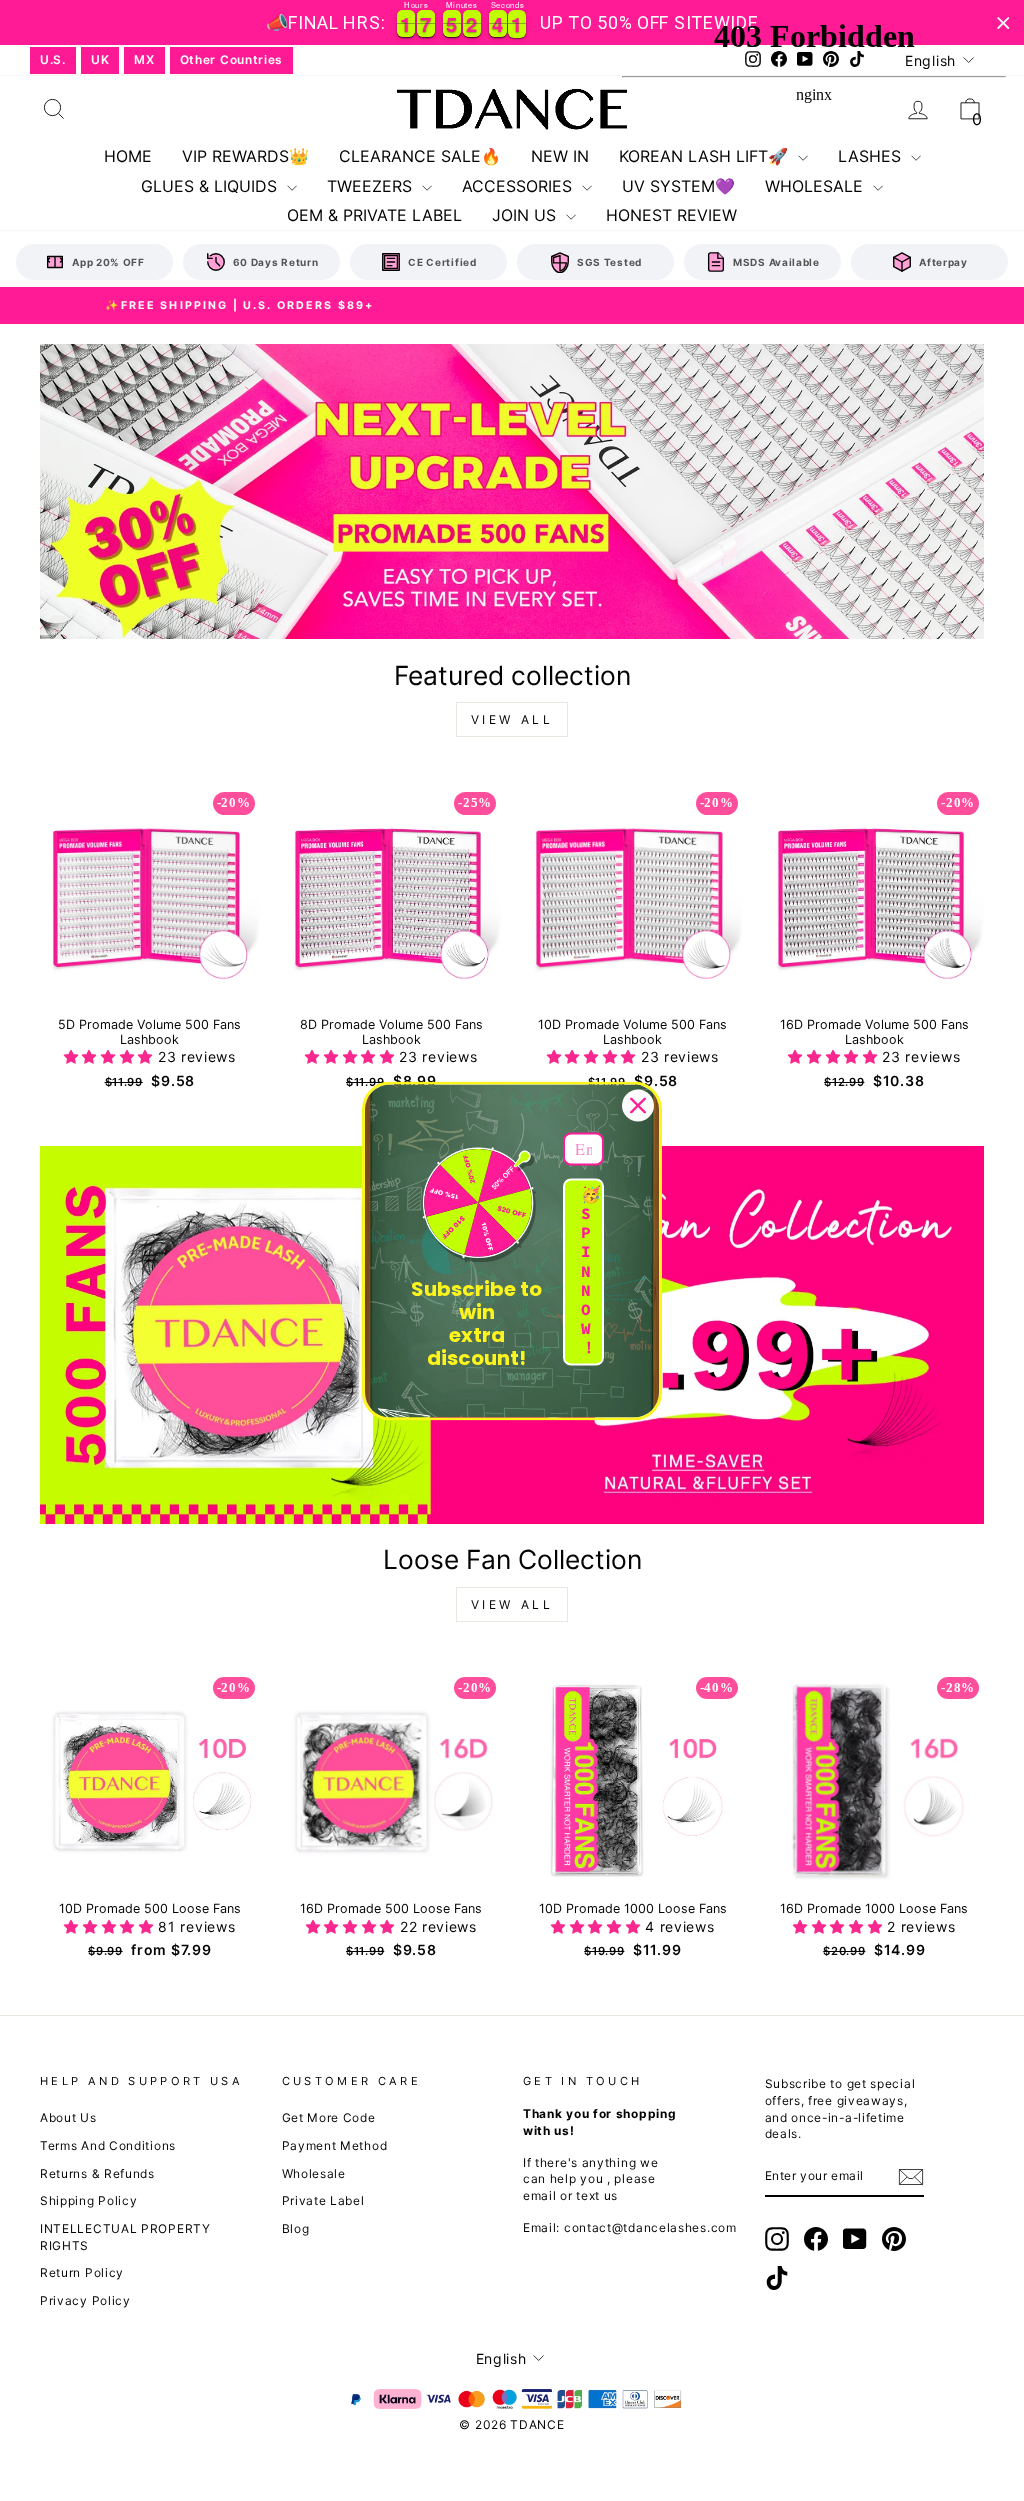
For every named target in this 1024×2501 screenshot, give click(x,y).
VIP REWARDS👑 (245, 156)
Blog (296, 2228)
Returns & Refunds (97, 2173)
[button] (111, 1056)
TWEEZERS (372, 186)
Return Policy (82, 2272)
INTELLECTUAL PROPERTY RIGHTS (125, 2237)
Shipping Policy (89, 2200)
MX (144, 59)
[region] (512, 22)
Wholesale (314, 2173)
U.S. (53, 59)
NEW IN (560, 156)
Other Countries (232, 59)
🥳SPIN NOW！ (591, 1271)
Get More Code (329, 2117)
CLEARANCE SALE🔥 (420, 156)
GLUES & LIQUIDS (211, 186)
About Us (68, 2117)
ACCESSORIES (519, 186)
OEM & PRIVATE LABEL (374, 215)
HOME (128, 156)
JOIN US (526, 215)
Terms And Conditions (108, 2145)
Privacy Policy (85, 2300)
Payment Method (335, 2145)
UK (100, 59)
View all (512, 719)
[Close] (638, 1105)
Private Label (323, 2200)
